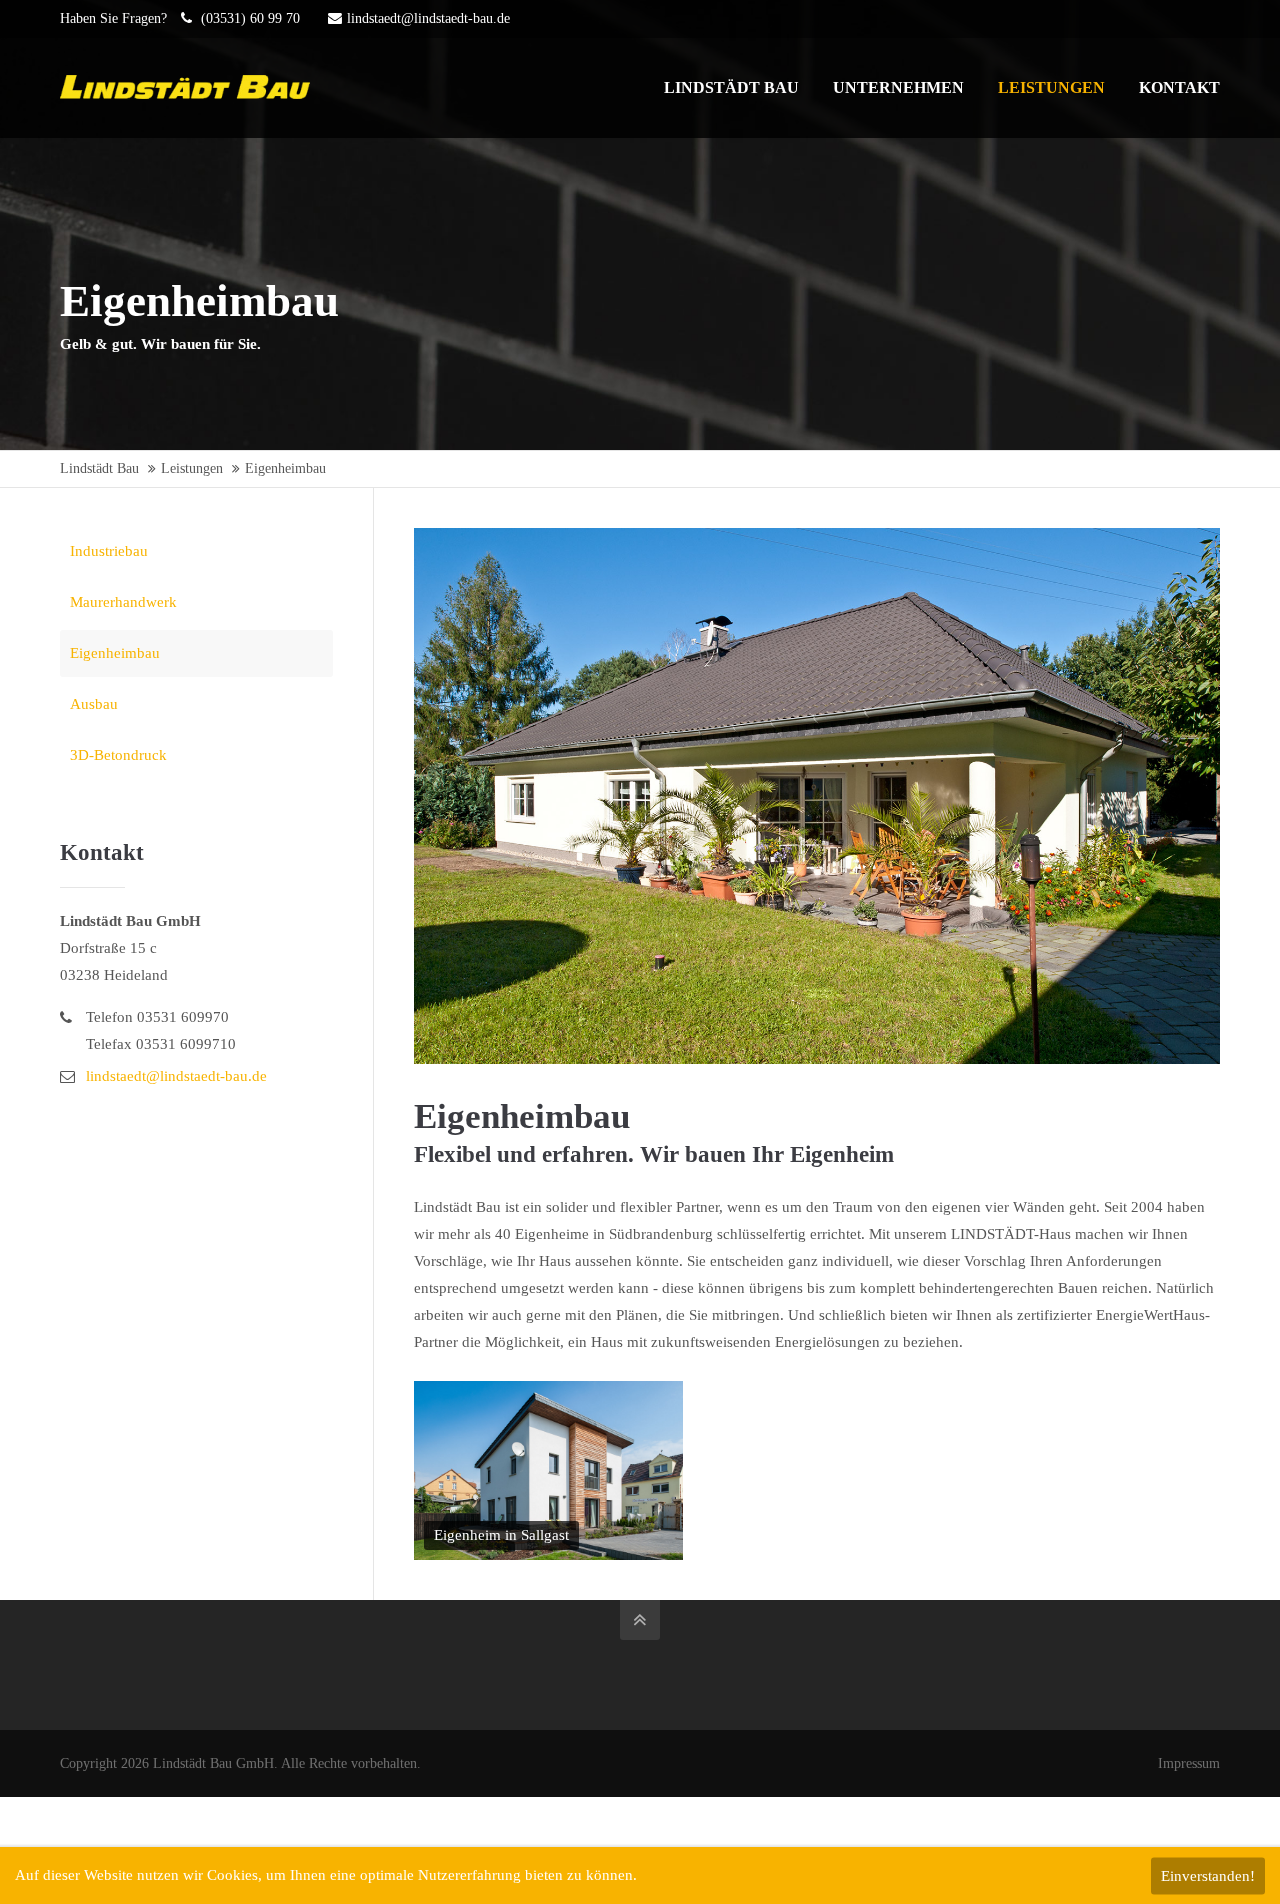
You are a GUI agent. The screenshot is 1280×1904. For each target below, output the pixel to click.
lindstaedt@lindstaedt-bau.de (428, 18)
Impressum (1189, 1763)
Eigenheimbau (115, 653)
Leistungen (192, 468)
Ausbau (94, 704)
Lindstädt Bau (99, 468)
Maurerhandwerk (123, 602)
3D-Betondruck (118, 755)
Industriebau (109, 551)
